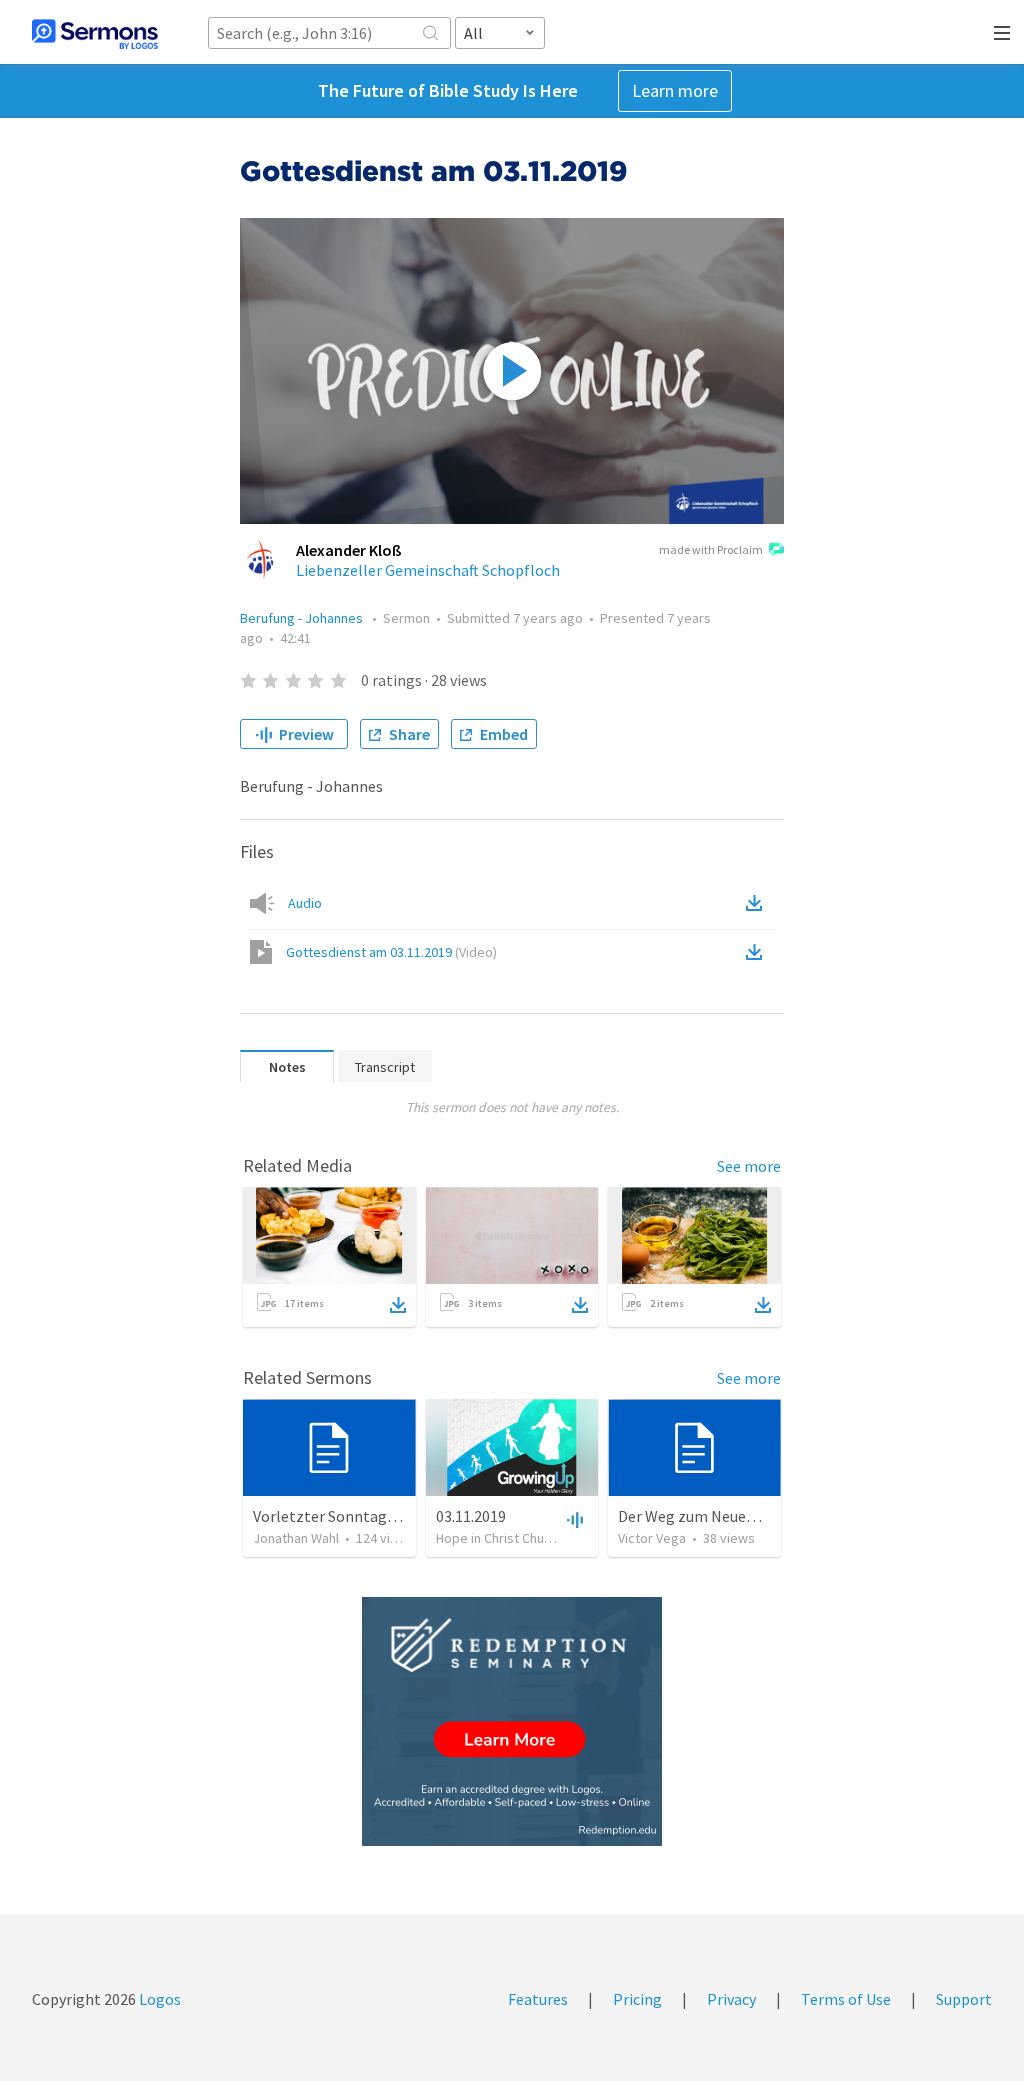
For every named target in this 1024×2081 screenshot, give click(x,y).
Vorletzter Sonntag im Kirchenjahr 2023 (389, 1516)
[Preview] (573, 1519)
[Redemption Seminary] (512, 1721)
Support (964, 1999)
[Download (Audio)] (758, 903)
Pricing (637, 1999)
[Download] (398, 1305)
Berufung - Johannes (303, 618)
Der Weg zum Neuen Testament (726, 1516)
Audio (305, 903)
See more (749, 1166)
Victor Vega (652, 1538)
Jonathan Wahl (296, 1538)
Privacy (731, 1999)
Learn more (675, 90)
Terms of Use (846, 1999)
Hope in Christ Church (499, 1538)
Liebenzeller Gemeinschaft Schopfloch (428, 570)
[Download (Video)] (758, 952)
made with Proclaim (711, 549)
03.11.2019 (471, 1516)
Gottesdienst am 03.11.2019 (391, 952)
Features (538, 1999)
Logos (158, 1999)
